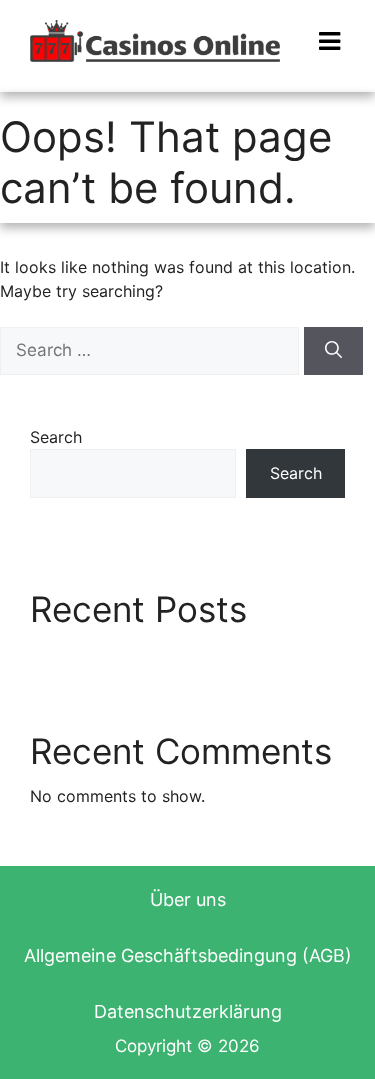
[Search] (333, 351)
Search (56, 437)
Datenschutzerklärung (188, 1011)
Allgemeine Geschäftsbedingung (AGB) (188, 955)
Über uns (188, 899)
